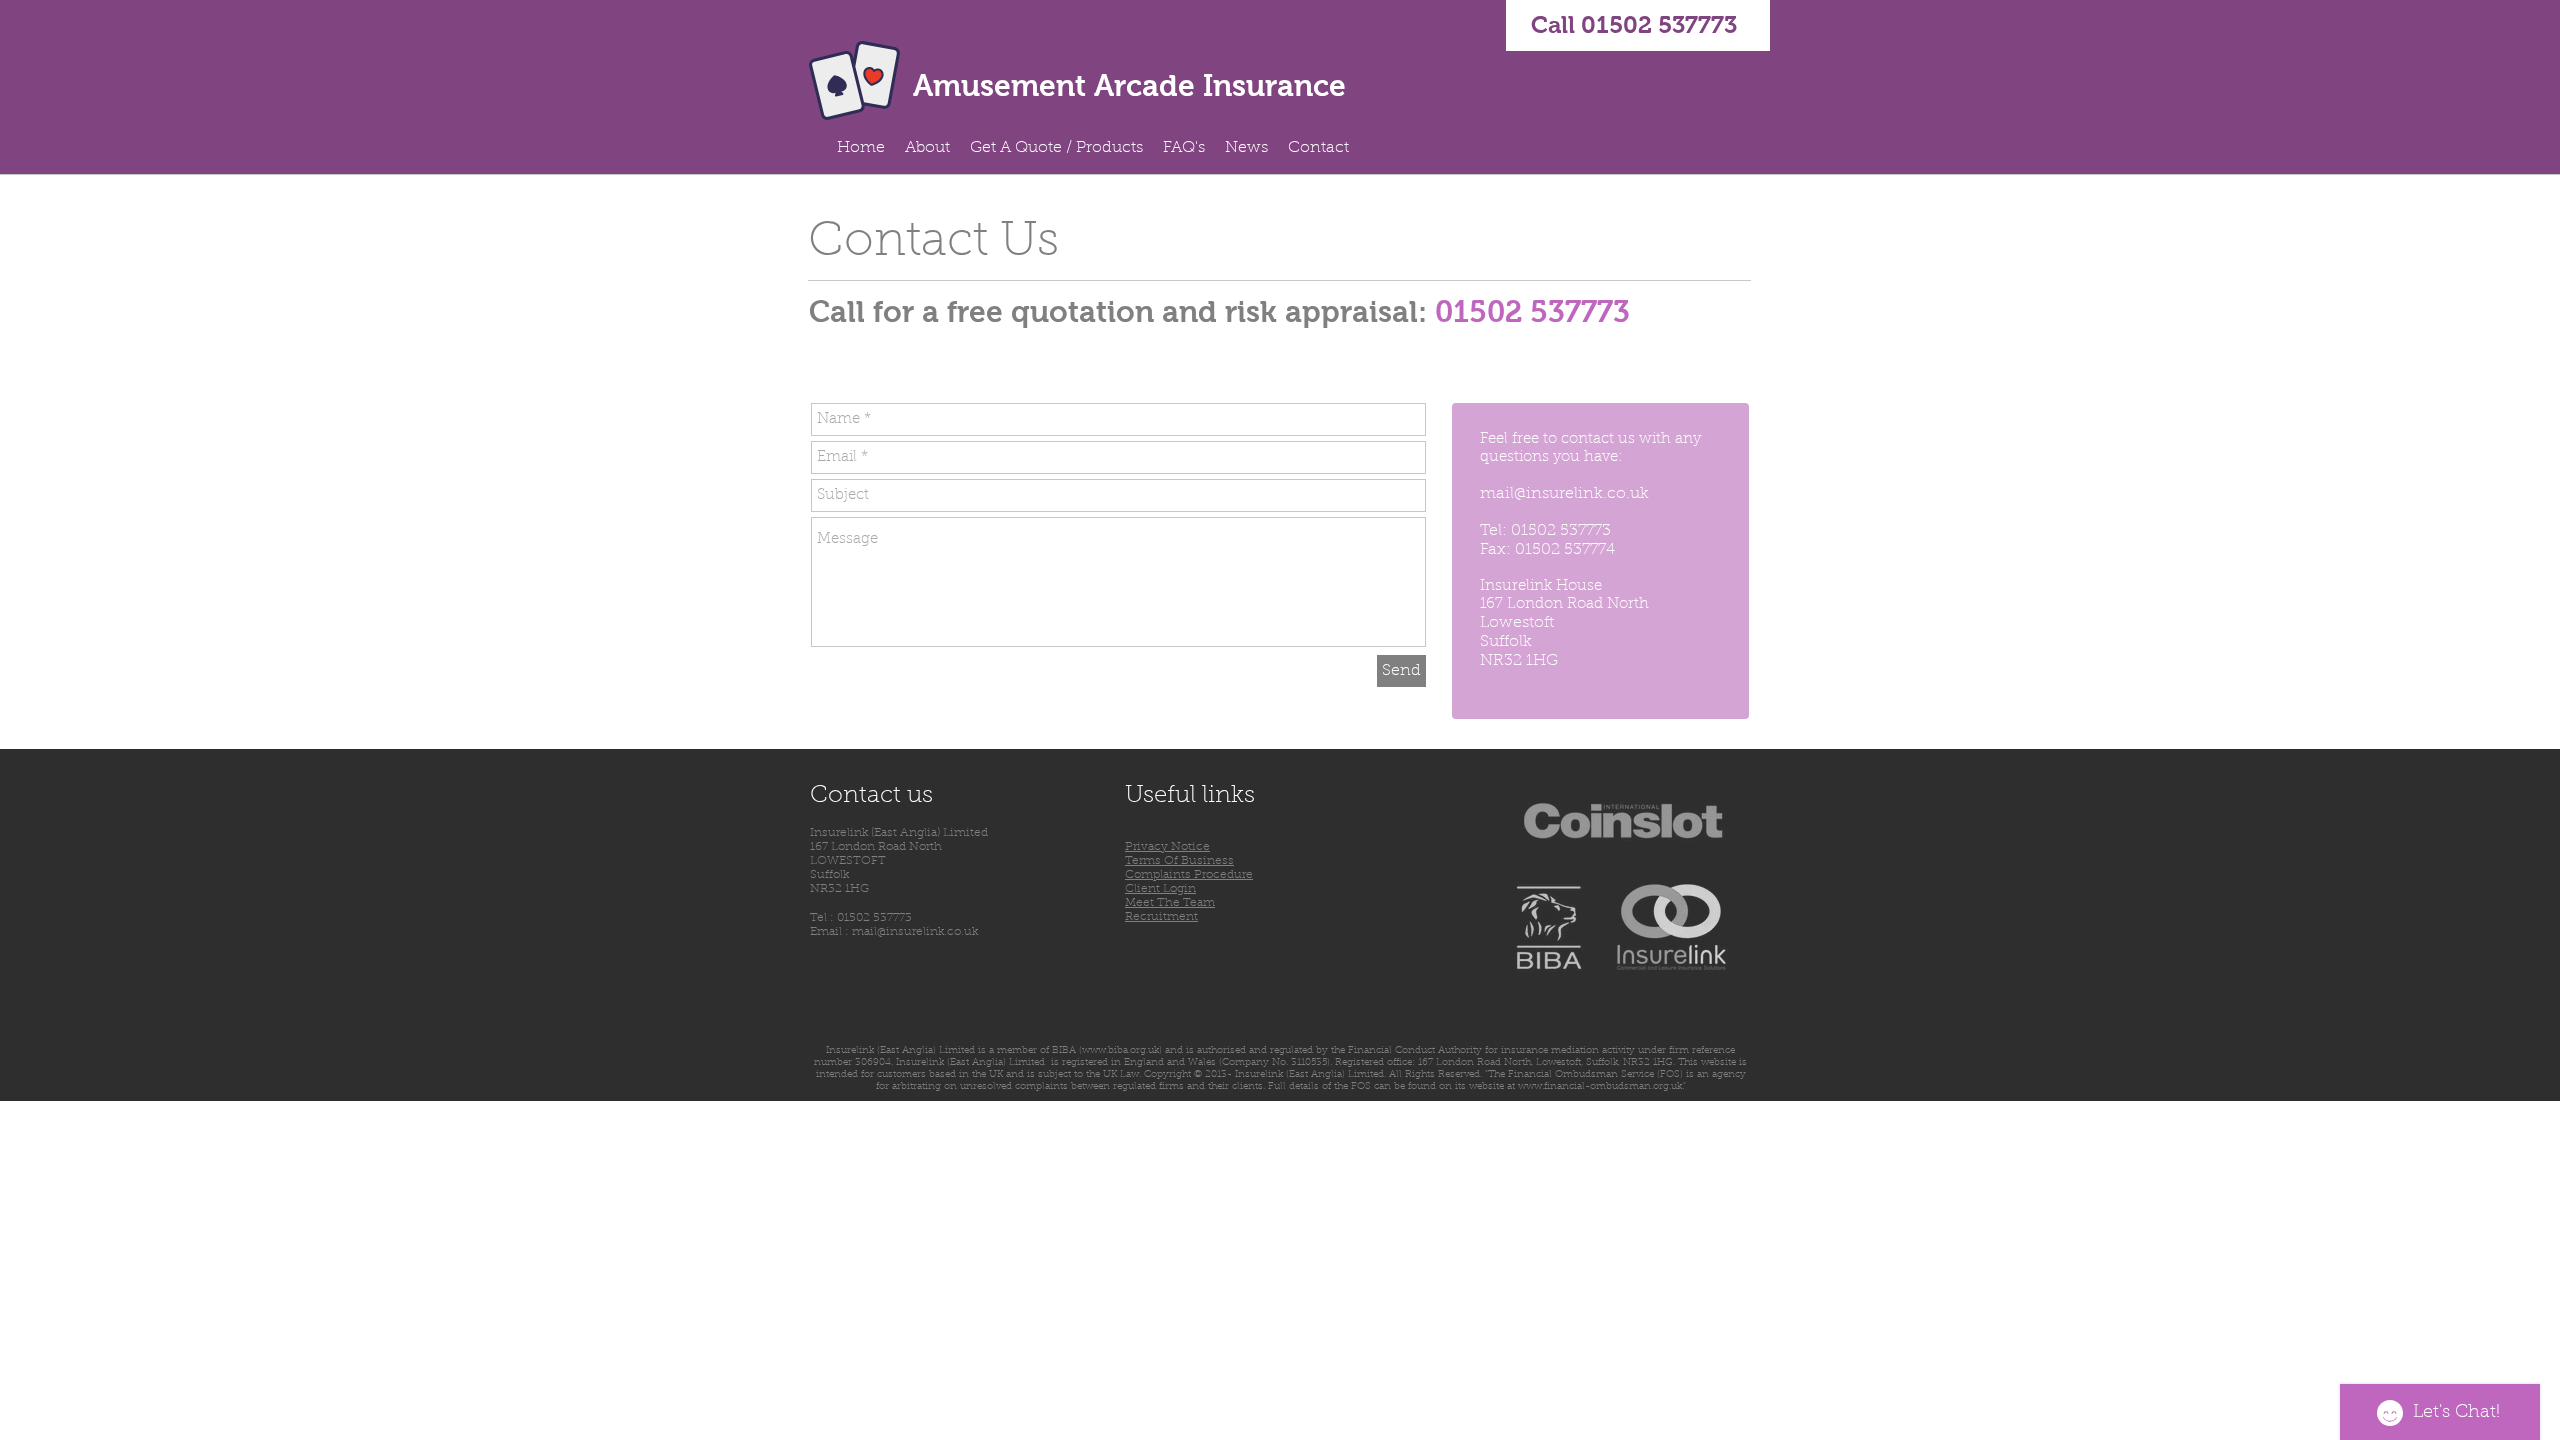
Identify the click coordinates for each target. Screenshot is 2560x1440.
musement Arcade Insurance (1139, 85)
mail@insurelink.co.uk (1564, 494)
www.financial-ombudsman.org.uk (1600, 1087)
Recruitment (1161, 917)
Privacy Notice (1167, 847)
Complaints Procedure (1189, 875)
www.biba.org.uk (1120, 1051)
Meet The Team (1170, 903)
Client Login (1160, 889)
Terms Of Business (1179, 861)
